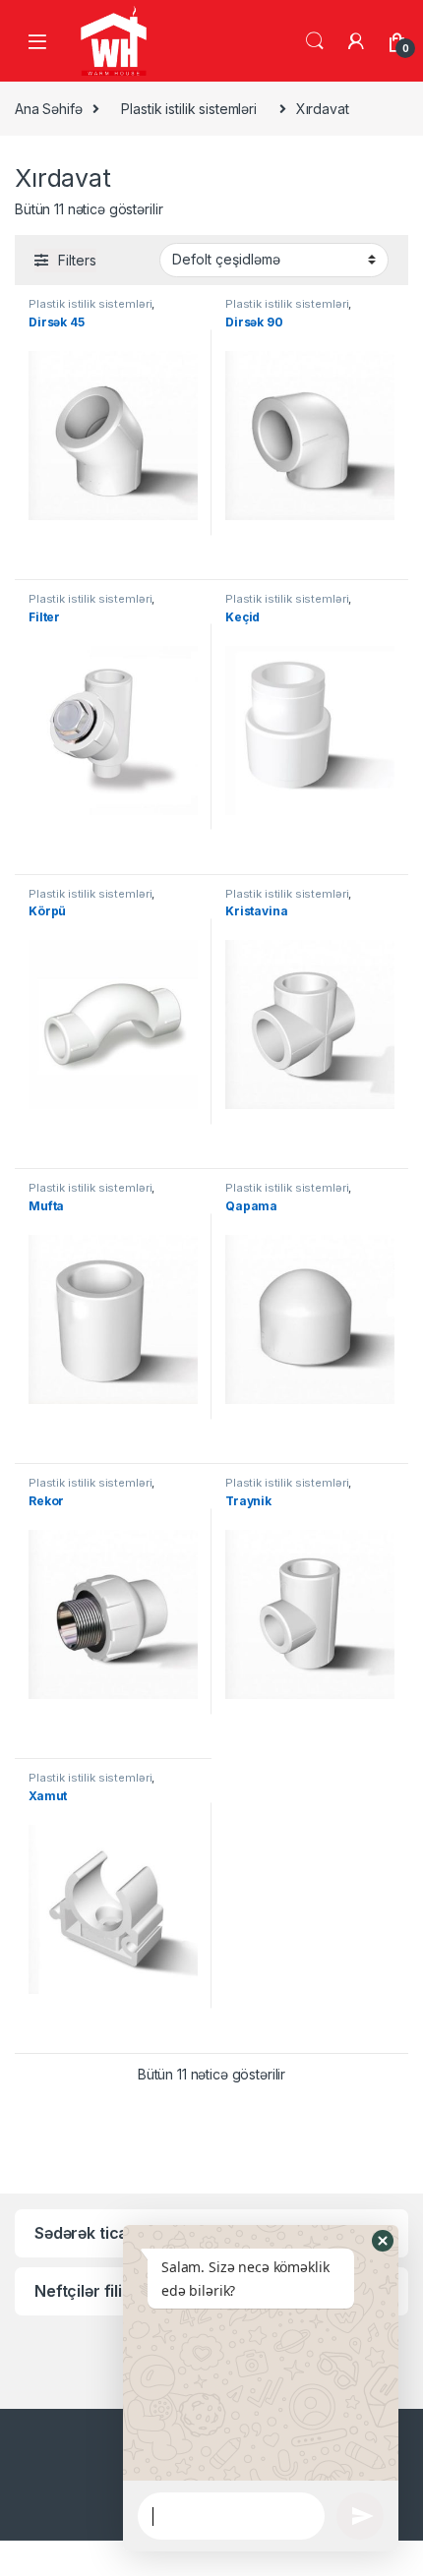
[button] (383, 2241)
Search (315, 41)
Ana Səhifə (49, 109)
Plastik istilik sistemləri (188, 109)
